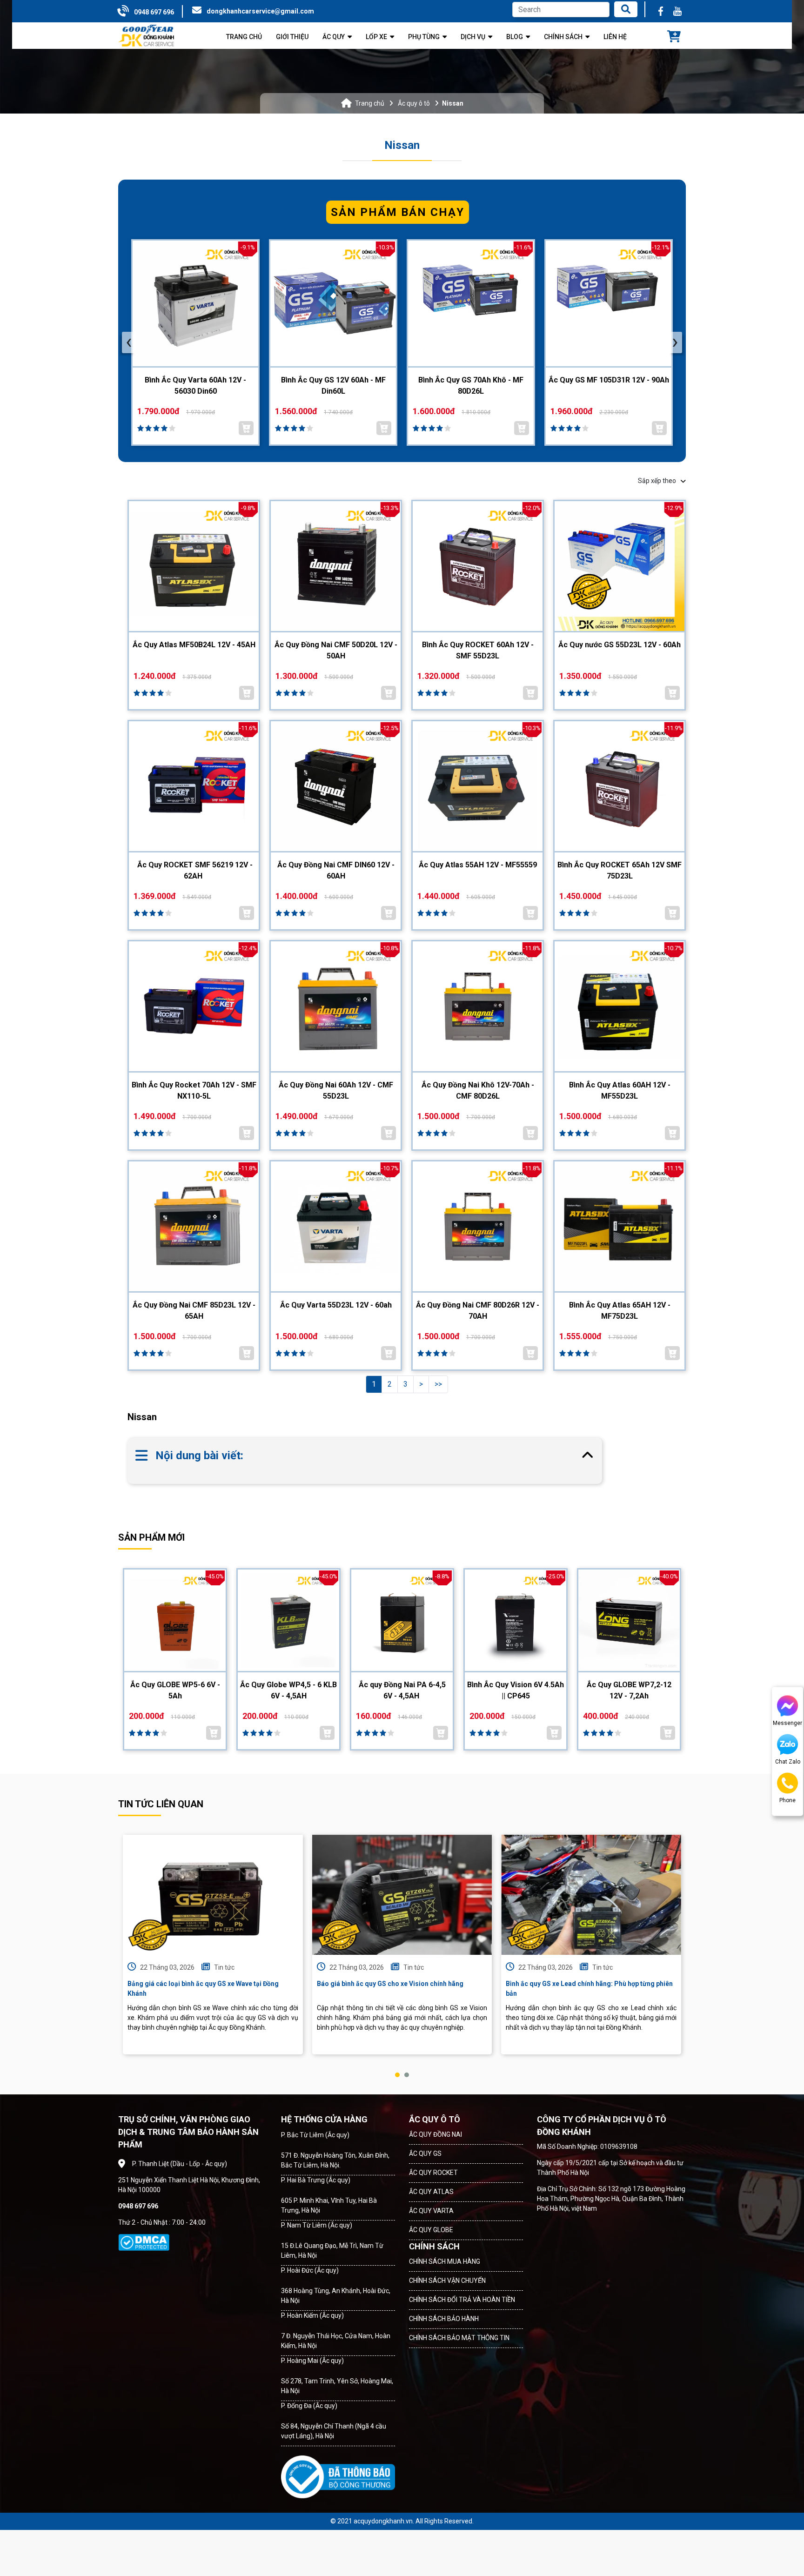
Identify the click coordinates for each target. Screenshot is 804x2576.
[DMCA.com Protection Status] (144, 2242)
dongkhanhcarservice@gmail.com (260, 11)
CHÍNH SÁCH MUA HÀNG (445, 2261)
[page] (661, 11)
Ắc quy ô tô (414, 103)
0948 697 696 (154, 12)
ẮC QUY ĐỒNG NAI (435, 2134)
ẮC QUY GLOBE (431, 2230)
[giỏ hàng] (674, 37)
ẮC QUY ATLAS (431, 2192)
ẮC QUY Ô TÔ (435, 2119)
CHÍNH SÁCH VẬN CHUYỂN (447, 2281)
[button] (397, 2075)
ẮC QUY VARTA (431, 2211)
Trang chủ (370, 103)
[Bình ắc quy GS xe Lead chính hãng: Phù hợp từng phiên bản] (591, 1895)
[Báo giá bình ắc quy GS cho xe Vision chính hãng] (402, 1895)
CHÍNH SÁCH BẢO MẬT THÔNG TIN (459, 2338)
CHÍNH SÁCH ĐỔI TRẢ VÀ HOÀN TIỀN (462, 2300)
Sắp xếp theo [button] (657, 481)
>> (438, 1384)
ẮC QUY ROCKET (433, 2173)
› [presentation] (675, 342)
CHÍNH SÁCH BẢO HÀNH (444, 2319)
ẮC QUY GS (425, 2153)
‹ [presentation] (129, 342)
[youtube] (677, 11)
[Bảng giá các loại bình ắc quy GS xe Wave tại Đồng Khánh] (213, 1895)
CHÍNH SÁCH (434, 2246)
